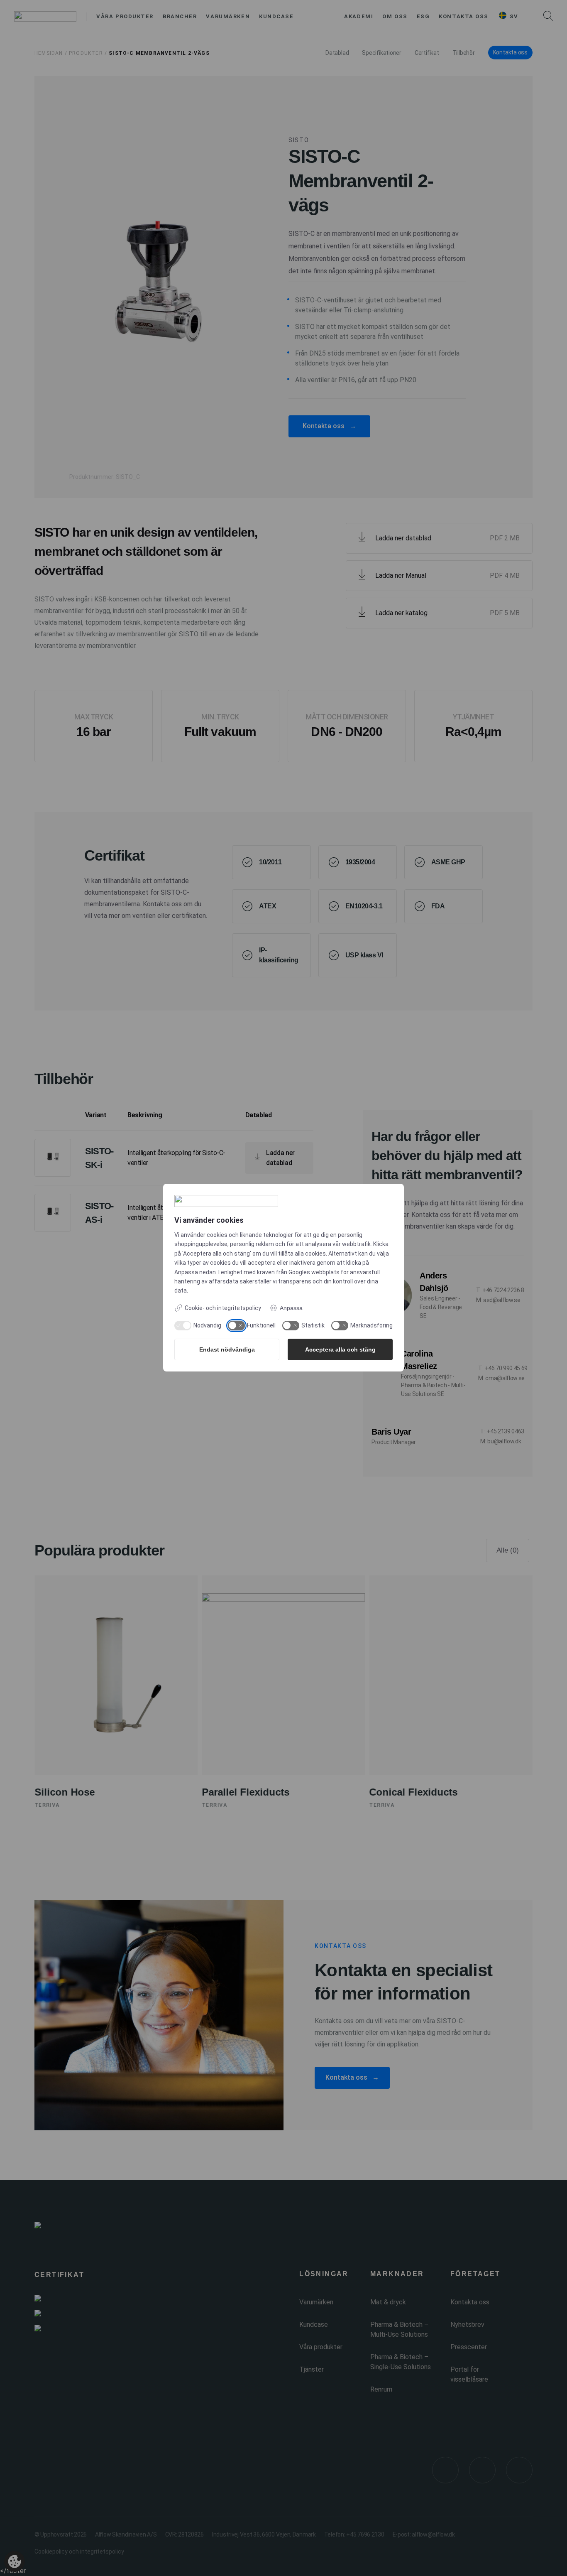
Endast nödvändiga (227, 1349)
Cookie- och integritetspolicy (223, 1308)
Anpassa (291, 1308)
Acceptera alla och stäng (340, 1349)
